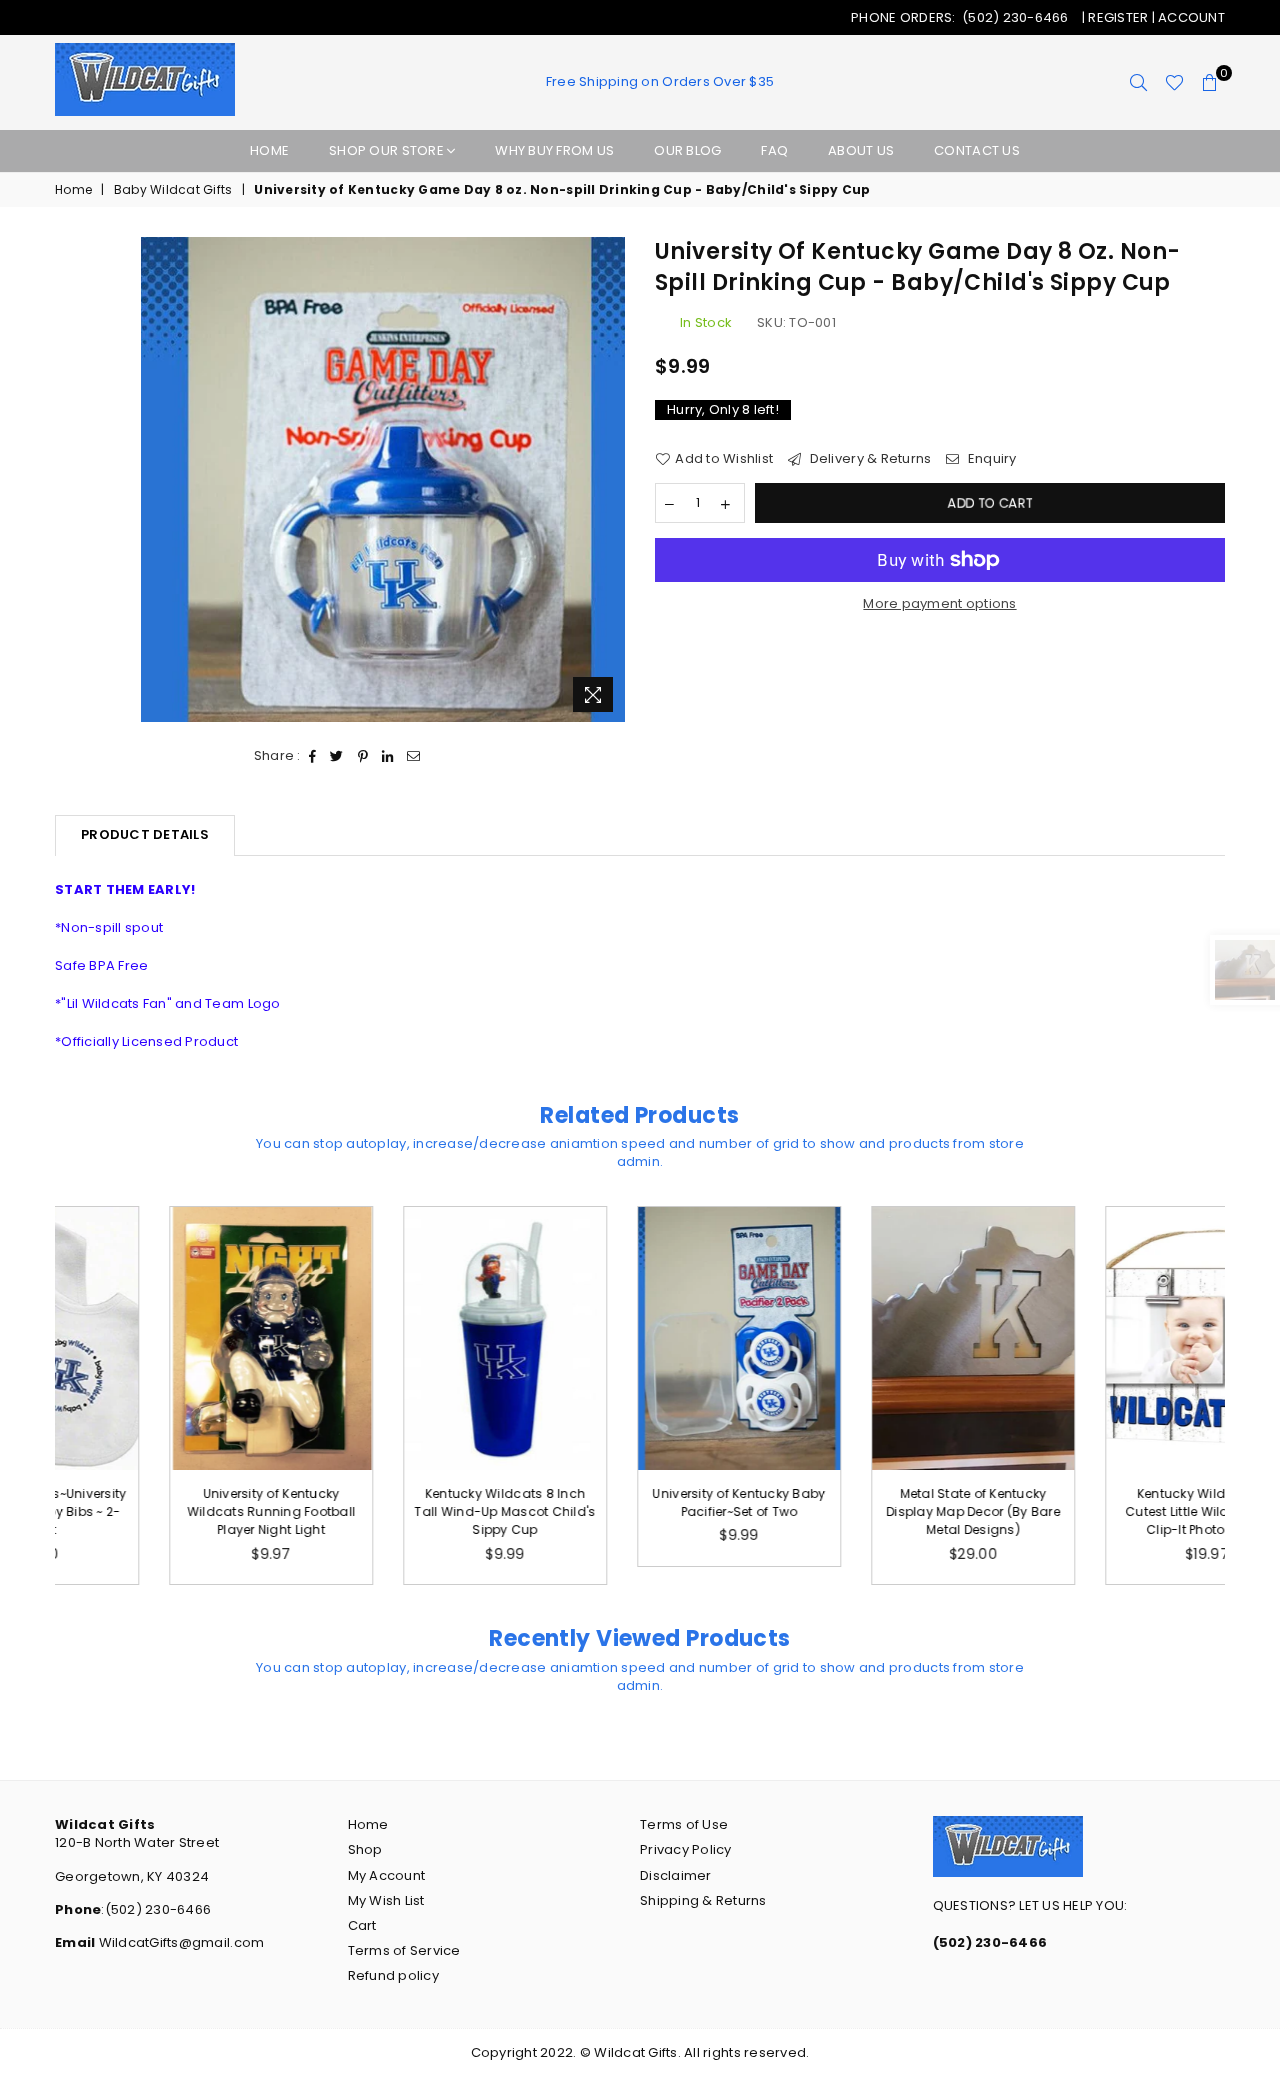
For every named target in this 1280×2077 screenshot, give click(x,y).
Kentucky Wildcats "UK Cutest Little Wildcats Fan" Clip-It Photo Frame (1108, 1511)
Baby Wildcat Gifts (173, 190)
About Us (861, 150)
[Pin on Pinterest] (363, 756)
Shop (365, 1849)
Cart (362, 1925)
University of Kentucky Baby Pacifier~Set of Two (639, 1502)
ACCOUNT (1191, 17)
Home (269, 150)
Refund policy (393, 1975)
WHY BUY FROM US (554, 150)
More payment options (939, 604)
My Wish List (386, 1900)
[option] (383, 479)
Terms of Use (684, 1824)
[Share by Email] (414, 756)
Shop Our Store (388, 150)
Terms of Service (404, 1950)
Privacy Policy (686, 1849)
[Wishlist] (1174, 83)
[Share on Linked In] (388, 756)
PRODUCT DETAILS (145, 834)
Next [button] (1247, 1395)
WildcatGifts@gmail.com (179, 1942)
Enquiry (990, 459)
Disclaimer (676, 1875)
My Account (387, 1875)
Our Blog (687, 150)
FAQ (774, 150)
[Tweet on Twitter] (337, 756)
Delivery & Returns (868, 459)
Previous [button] (32, 1395)
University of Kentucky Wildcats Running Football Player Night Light (172, 1511)
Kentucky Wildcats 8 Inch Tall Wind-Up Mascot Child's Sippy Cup (405, 1511)
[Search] (1138, 83)
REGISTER (1119, 17)
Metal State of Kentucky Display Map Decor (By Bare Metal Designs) (874, 1511)
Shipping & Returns (703, 1900)
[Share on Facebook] (313, 756)
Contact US (977, 150)
